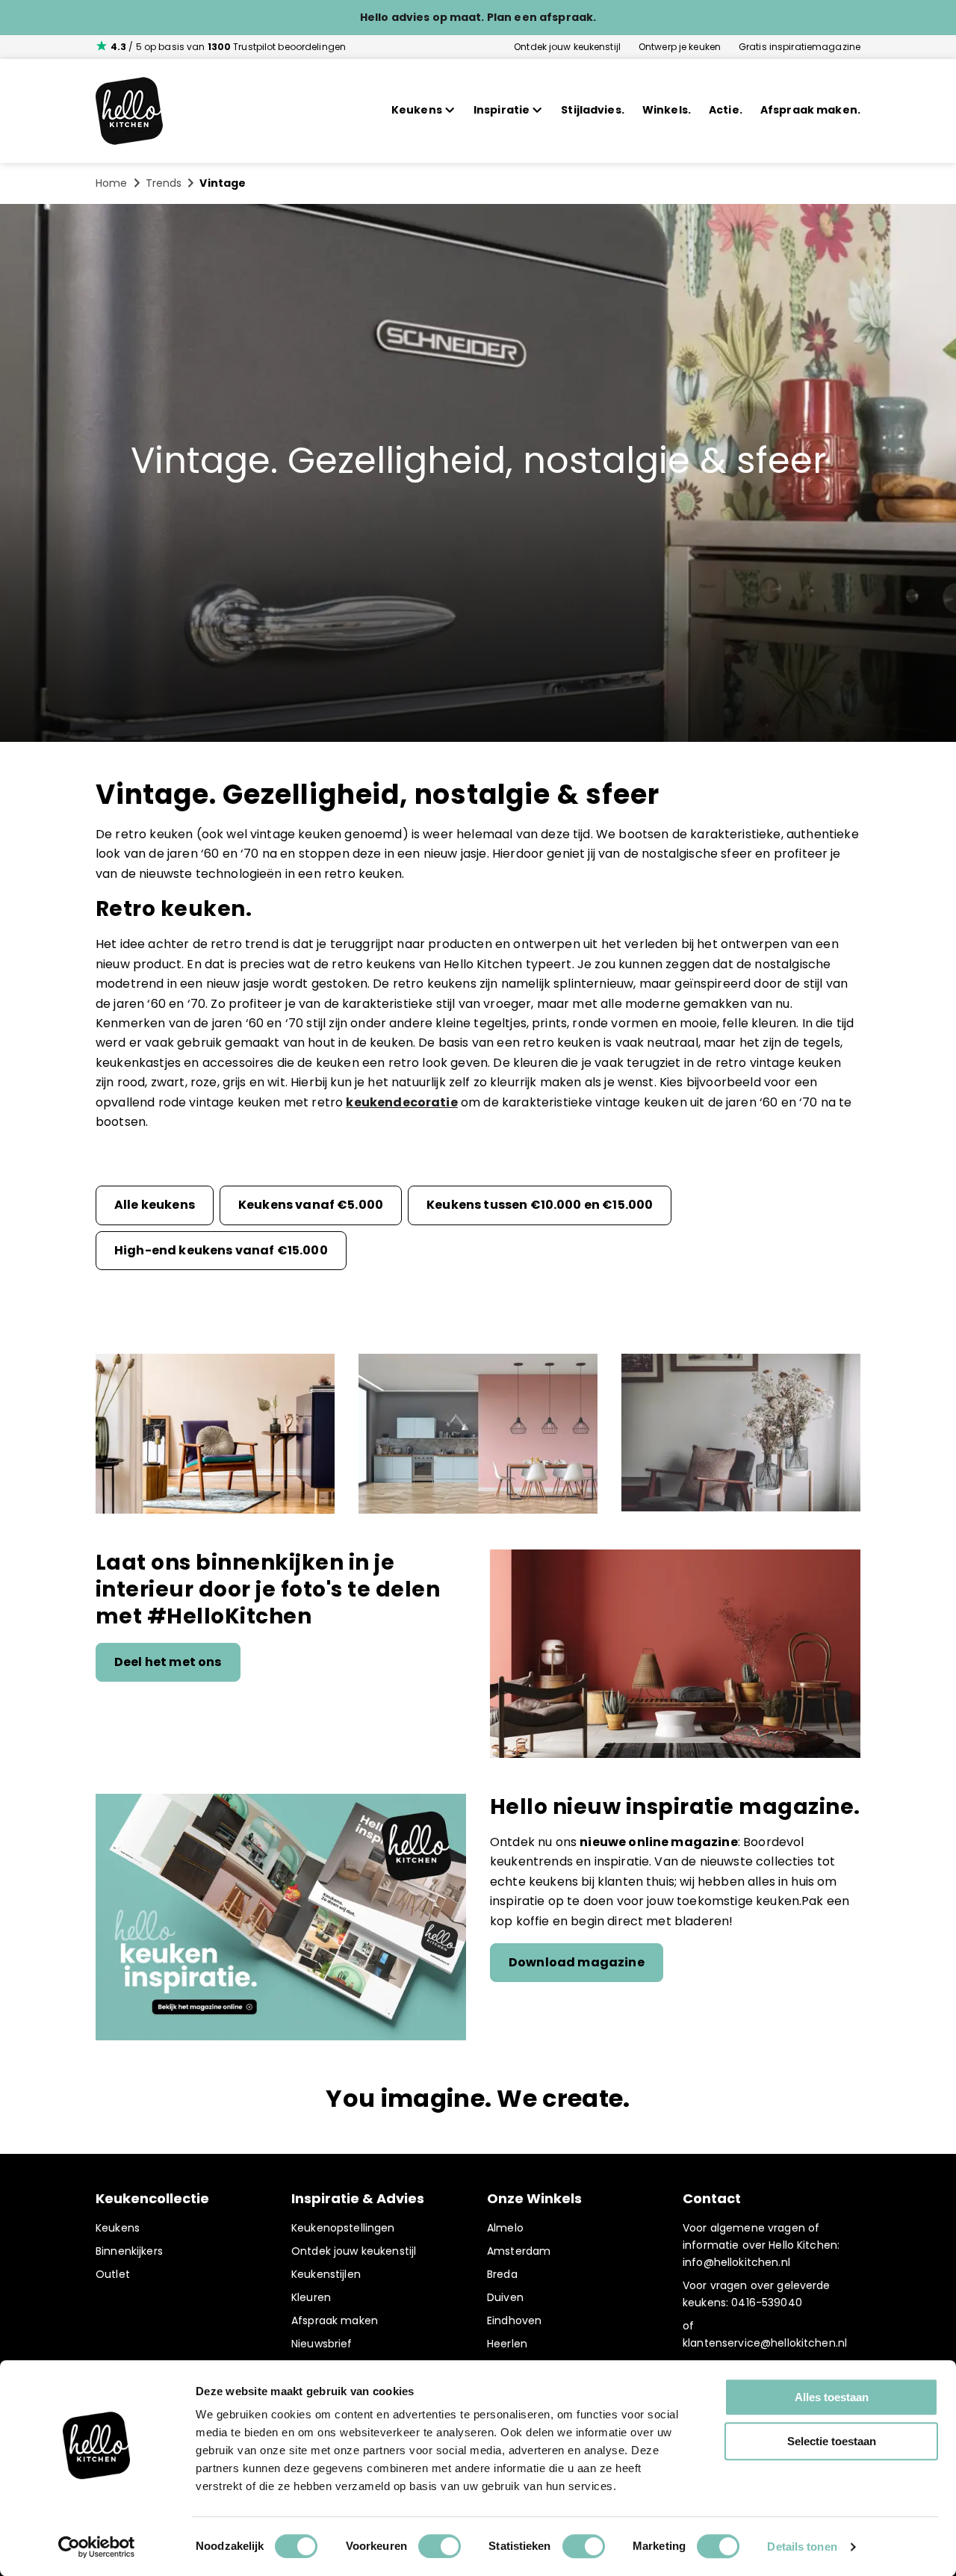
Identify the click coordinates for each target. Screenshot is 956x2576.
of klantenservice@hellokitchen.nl (765, 2334)
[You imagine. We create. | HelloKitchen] (129, 111)
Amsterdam (519, 2251)
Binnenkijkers (129, 2251)
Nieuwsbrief (322, 2344)
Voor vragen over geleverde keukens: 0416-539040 (757, 2294)
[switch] (440, 2546)
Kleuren (311, 2297)
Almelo (505, 2228)
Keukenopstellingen (343, 2228)
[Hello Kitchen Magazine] (281, 1919)
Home (112, 183)
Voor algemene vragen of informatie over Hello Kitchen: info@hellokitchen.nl (761, 2245)
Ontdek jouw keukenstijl (567, 47)
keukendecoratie (401, 1102)
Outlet (113, 2274)
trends (164, 183)
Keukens (118, 2228)
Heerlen (507, 2344)
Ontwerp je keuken (680, 47)
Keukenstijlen (326, 2274)
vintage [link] (223, 183)
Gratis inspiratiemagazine (800, 47)
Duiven (505, 2297)
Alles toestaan (832, 2397)
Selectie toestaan (832, 2441)
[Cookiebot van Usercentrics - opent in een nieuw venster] (97, 2547)
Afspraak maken (335, 2320)
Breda (502, 2274)
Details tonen (802, 2546)
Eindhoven (514, 2320)
